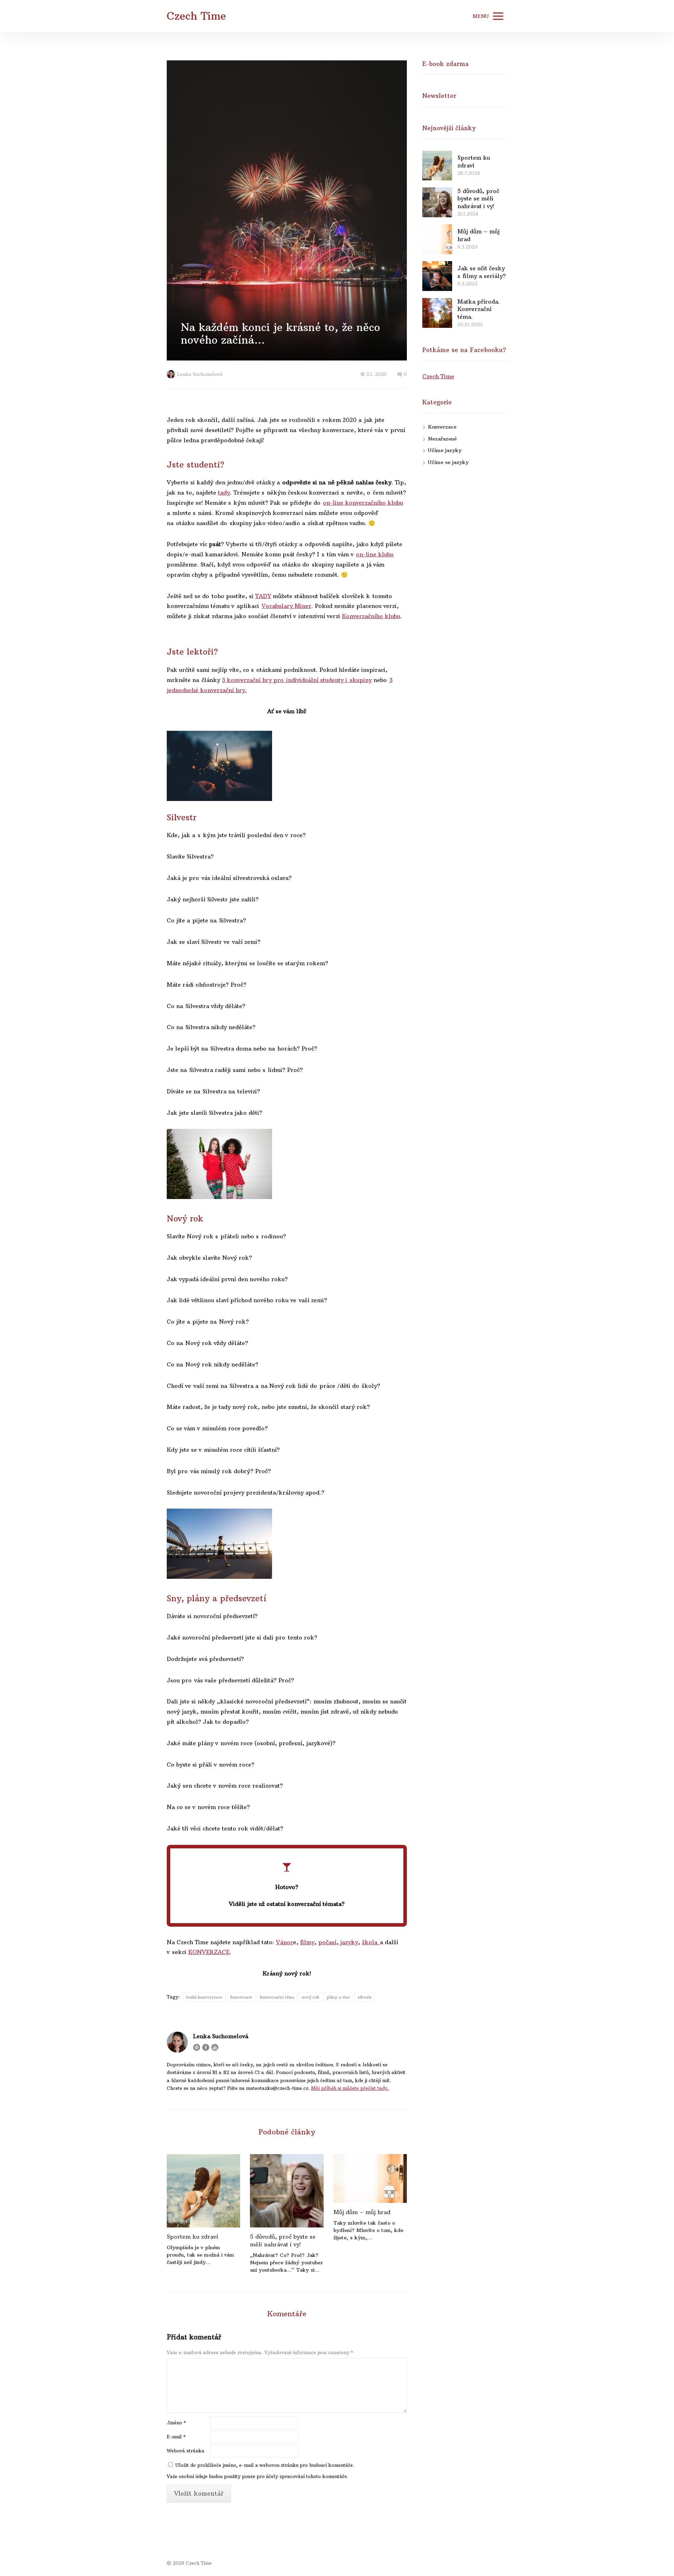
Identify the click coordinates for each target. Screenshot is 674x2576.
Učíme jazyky (445, 450)
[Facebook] (206, 2047)
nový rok (310, 1997)
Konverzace (442, 427)
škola (371, 1942)
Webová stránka (186, 2451)
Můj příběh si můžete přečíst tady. (350, 2088)
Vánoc (285, 1942)
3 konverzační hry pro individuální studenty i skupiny (297, 680)
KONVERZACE (209, 1952)
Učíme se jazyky (448, 462)
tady (224, 492)
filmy (307, 1942)
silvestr (365, 1997)
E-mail (176, 2437)
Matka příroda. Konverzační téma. (479, 309)
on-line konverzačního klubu (363, 503)
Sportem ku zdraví (192, 2237)
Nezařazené (442, 439)
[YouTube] (215, 2047)
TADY (263, 596)
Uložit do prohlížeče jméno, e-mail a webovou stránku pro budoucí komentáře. (265, 2465)
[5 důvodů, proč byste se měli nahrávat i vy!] (287, 2191)
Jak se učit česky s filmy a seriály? (482, 272)
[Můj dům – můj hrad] (370, 2178)
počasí (327, 1942)
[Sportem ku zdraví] (203, 2191)
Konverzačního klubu (371, 616)
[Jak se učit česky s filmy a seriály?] (437, 276)
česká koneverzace (204, 1997)
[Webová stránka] (197, 2047)
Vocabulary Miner (286, 606)
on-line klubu (375, 554)
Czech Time (196, 16)
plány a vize (338, 1997)
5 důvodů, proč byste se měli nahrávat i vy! (283, 2240)
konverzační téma (277, 1997)
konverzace (241, 1997)
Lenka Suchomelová (200, 374)
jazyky (348, 1942)
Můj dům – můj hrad (362, 2212)
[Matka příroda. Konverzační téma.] (437, 313)
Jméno (176, 2423)
